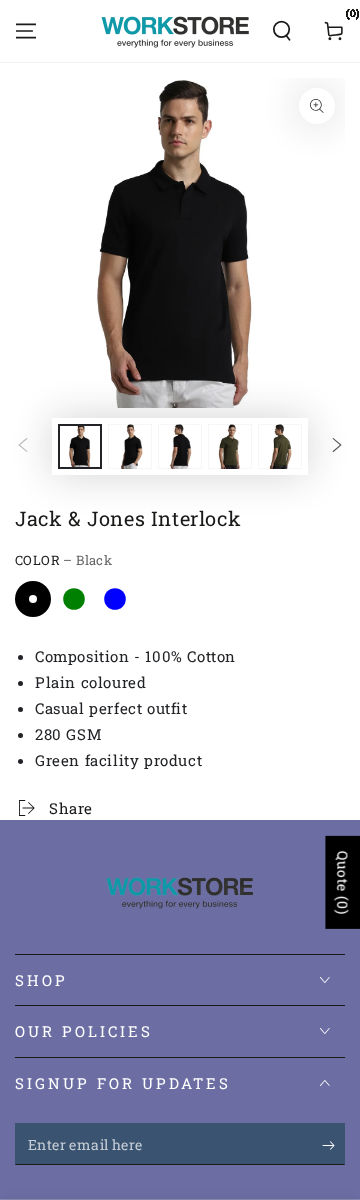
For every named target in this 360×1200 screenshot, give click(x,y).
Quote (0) (342, 882)
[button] (282, 31)
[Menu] (26, 31)
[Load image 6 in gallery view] (280, 446)
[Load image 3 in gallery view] (180, 446)
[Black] (33, 599)
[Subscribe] (333, 1145)
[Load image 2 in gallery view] (130, 446)
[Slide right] (337, 447)
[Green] (74, 599)
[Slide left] (23, 447)
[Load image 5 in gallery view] (230, 446)
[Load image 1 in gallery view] (80, 446)
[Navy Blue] (115, 599)
